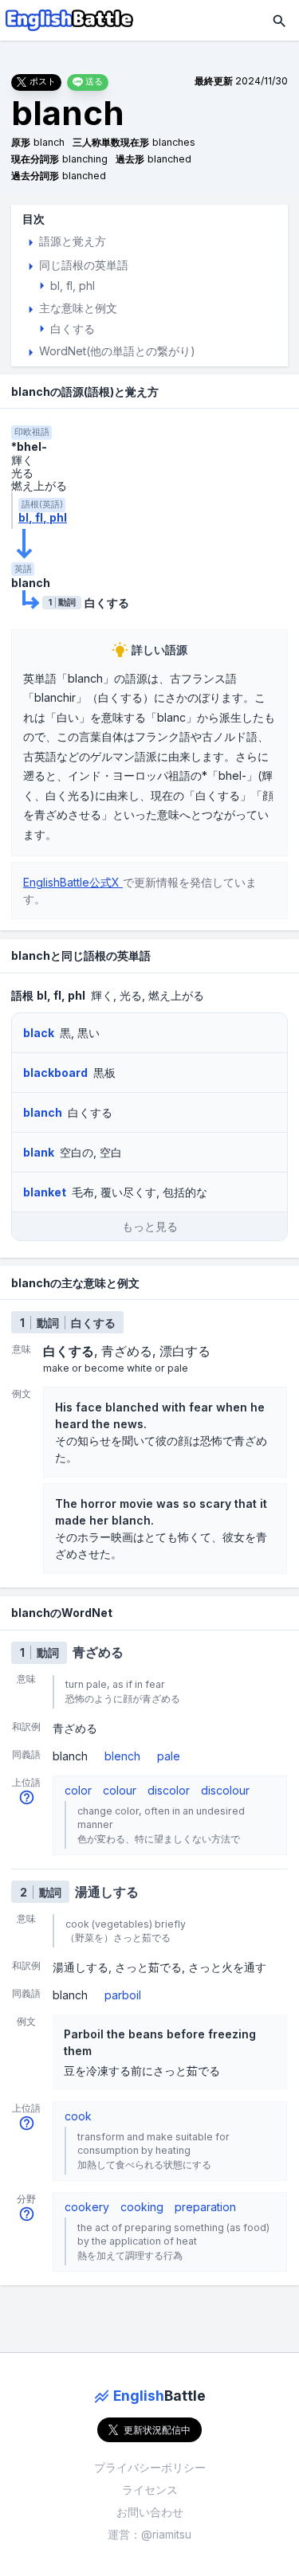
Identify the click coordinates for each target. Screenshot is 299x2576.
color (78, 1790)
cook (78, 2116)
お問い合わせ (150, 2512)
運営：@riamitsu (149, 2534)
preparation (205, 2207)
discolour (225, 1790)
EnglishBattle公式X (73, 882)
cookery (87, 2207)
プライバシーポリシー (150, 2467)
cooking (142, 2207)
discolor (169, 1790)
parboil (123, 1995)
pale (169, 1756)
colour (120, 1790)
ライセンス (150, 2490)
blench (122, 1756)
